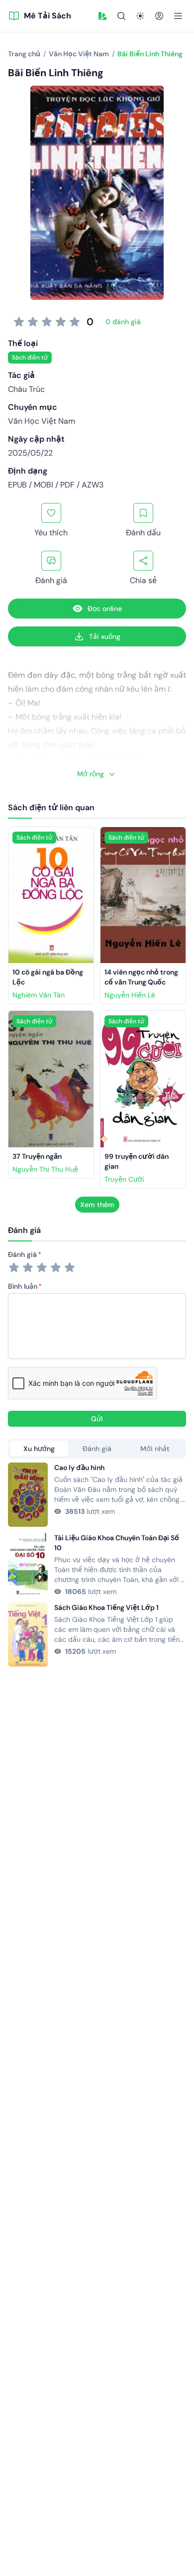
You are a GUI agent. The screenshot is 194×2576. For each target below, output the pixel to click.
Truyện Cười (124, 1179)
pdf (67, 485)
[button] (102, 16)
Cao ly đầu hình (79, 1468)
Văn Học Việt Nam (42, 421)
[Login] (159, 16)
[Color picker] (102, 16)
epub (17, 485)
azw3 (93, 485)
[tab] (39, 1449)
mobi (44, 485)
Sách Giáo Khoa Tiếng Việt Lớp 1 (106, 1607)
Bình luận (23, 1286)
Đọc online (105, 609)
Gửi (97, 1419)
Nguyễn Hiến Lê (130, 995)
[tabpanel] (97, 1565)
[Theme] (140, 16)
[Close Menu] (178, 16)
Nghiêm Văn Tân (39, 995)
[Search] (121, 16)
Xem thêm (97, 1205)
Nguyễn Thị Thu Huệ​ (45, 1169)
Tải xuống (105, 636)
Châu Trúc (26, 389)
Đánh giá (22, 1254)
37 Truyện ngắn (37, 1156)
